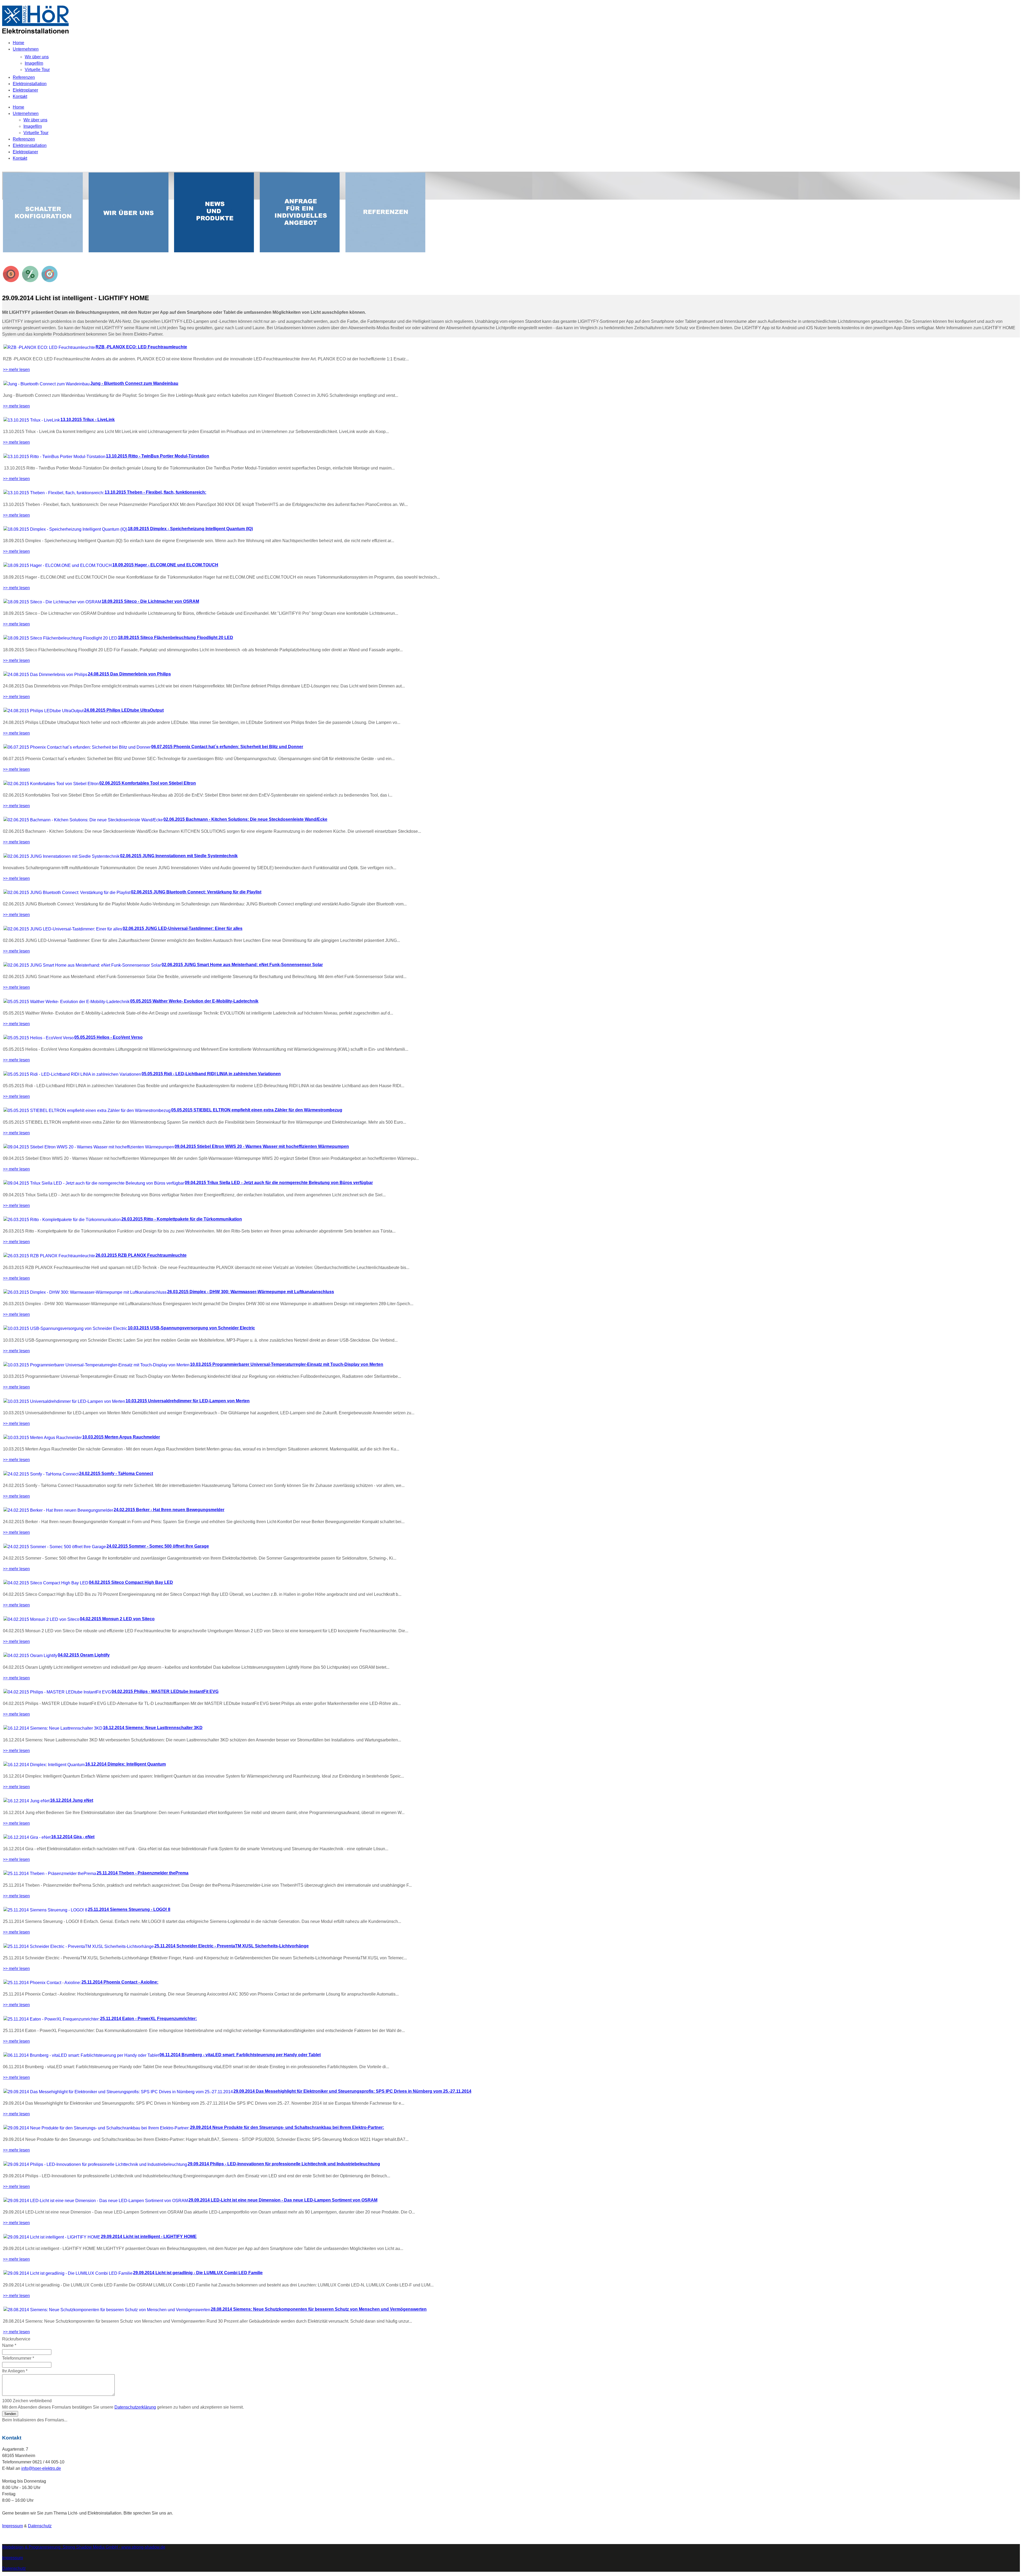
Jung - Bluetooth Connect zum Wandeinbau (134, 383)
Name (9, 2345)
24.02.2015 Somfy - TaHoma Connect (116, 1474)
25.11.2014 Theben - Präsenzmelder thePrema (143, 1873)
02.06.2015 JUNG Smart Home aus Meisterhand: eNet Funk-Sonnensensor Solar (242, 965)
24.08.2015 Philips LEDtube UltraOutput (124, 710)
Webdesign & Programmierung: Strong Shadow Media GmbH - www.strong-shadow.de (84, 2547)
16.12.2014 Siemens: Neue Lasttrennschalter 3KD (153, 1728)
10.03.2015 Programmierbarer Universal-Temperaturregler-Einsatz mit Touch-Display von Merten (287, 1364)
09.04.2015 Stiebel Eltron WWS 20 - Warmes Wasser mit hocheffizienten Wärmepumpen (262, 1146)
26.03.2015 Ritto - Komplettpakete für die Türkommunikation (182, 1219)
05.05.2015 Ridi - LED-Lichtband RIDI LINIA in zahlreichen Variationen (211, 1074)
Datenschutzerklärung (135, 2407)
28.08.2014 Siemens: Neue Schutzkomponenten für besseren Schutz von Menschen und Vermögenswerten (319, 2309)
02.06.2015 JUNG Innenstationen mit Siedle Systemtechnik (179, 856)
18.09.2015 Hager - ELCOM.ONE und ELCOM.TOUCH (165, 565)
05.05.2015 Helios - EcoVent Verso (108, 1037)
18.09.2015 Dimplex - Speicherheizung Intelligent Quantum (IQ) (190, 529)
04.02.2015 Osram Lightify (84, 1655)
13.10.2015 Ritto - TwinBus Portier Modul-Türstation (158, 456)
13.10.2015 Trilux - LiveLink (88, 420)
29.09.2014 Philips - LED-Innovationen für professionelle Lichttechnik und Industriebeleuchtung (284, 2164)
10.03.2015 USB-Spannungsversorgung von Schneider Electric (191, 1328)
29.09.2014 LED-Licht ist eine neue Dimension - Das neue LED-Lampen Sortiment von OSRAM (283, 2200)
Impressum (13, 2526)
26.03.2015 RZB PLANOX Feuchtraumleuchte (141, 1255)
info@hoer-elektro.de (41, 2468)
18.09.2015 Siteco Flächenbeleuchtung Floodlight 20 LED (176, 638)
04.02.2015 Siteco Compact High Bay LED (131, 1582)
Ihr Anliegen (15, 2371)
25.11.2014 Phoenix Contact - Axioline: (120, 1982)
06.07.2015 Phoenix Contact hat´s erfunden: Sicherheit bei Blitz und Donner (227, 747)
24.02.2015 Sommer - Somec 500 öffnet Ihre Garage (158, 1546)
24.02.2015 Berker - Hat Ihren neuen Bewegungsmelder (169, 1510)
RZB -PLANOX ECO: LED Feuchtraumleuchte (141, 347)
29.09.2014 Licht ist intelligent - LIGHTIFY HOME (149, 2237)
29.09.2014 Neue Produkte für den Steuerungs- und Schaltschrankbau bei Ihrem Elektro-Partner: (287, 2127)
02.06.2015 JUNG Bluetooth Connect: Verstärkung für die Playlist (196, 892)
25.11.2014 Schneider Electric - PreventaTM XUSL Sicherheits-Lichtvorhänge (232, 1946)
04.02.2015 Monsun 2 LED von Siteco (117, 1619)
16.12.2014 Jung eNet (72, 1800)
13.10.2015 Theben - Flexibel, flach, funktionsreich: (155, 492)
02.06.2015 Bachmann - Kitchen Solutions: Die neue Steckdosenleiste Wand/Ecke (245, 819)
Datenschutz (40, 2526)
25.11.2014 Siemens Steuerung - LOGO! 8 (129, 1909)
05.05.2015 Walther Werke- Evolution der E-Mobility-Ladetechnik (194, 1001)
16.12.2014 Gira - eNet (73, 1837)
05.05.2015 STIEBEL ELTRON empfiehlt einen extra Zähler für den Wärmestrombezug (257, 1110)
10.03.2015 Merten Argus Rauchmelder (121, 1437)
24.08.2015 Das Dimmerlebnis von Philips (129, 674)
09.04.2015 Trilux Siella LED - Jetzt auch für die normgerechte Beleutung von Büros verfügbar (279, 1183)
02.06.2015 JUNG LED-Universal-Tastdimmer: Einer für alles (183, 928)
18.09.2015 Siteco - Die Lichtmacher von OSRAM (150, 601)
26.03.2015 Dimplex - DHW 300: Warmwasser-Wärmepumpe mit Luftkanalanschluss (251, 1292)
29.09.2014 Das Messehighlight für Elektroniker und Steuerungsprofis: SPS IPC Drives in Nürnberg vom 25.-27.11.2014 (352, 2091)
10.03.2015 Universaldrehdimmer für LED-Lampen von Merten (188, 1401)
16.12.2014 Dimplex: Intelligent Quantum (125, 1764)
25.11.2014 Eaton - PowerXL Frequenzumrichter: (149, 2019)
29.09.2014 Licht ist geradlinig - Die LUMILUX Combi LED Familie (198, 2273)
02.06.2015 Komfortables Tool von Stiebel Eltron (148, 783)
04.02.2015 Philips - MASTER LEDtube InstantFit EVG (165, 1691)
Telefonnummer (18, 2358)
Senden (10, 2414)
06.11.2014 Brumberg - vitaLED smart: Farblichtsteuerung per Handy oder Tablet (240, 2055)
